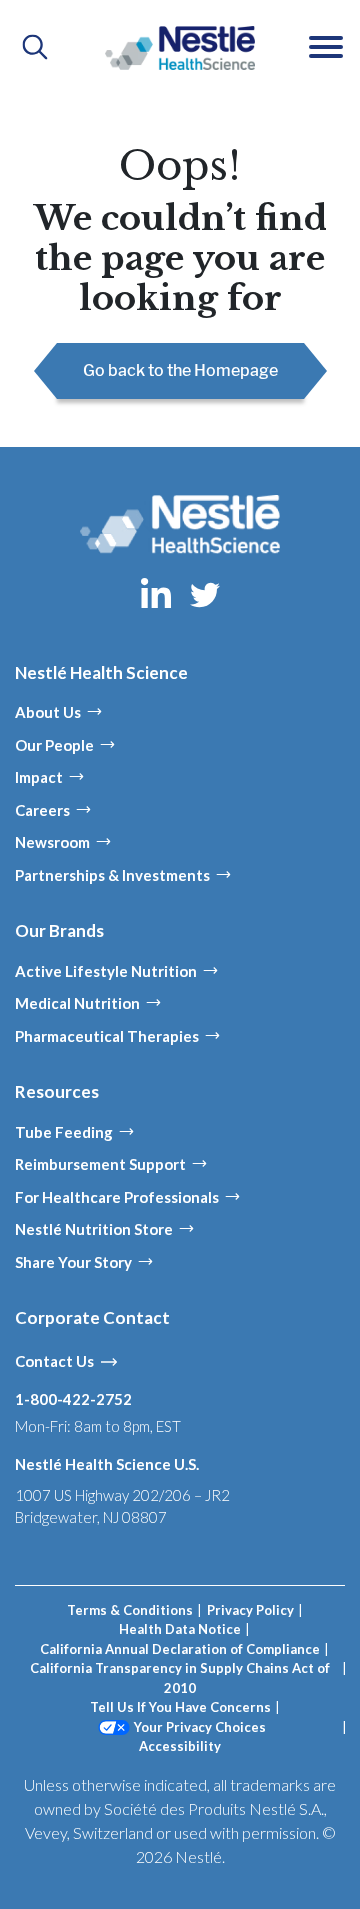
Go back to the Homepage (180, 370)
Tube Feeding (64, 1132)
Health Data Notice (180, 1629)
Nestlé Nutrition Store (94, 1229)
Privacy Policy (250, 1610)
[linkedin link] (157, 592)
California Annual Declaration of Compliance (180, 1649)
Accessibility (180, 1746)
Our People (54, 745)
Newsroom (52, 842)
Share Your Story (73, 1262)
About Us (48, 712)
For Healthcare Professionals (117, 1197)
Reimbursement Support (100, 1164)
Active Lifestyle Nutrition (106, 971)
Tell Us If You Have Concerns (180, 1707)
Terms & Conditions (130, 1610)
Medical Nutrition (77, 1003)
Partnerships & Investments (112, 875)
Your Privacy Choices (200, 1727)
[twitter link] (205, 592)
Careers (42, 810)
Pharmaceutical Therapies (107, 1036)
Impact (39, 777)
